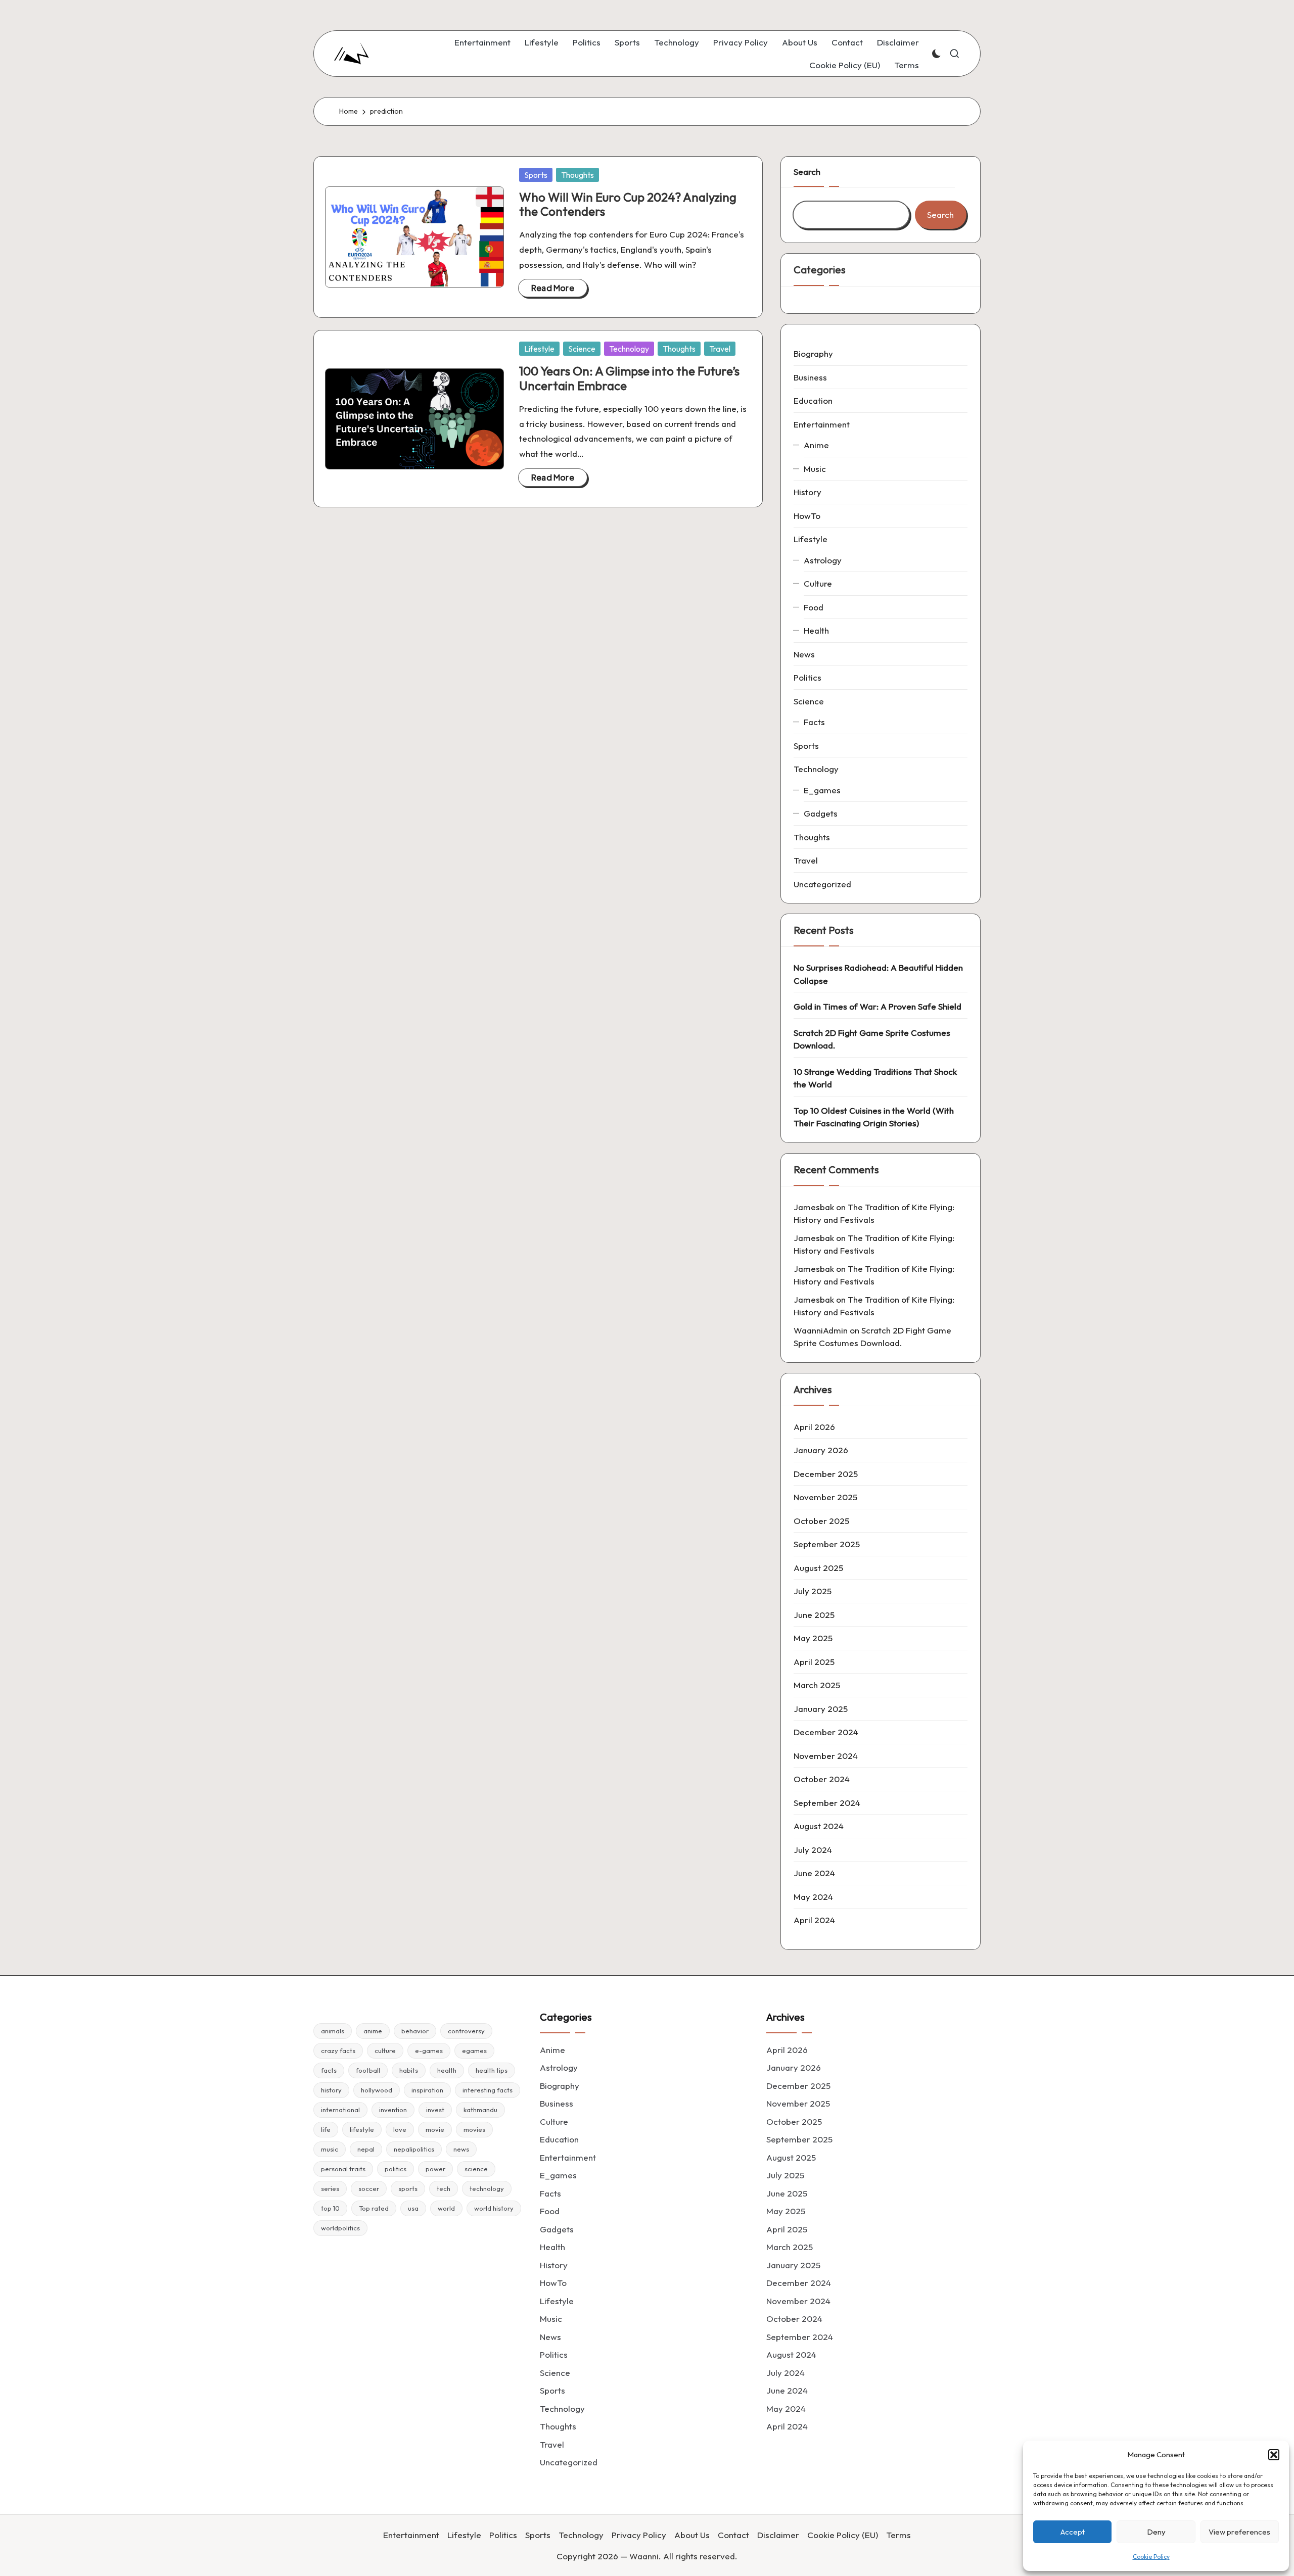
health (447, 2070)
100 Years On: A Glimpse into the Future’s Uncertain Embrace (629, 378)
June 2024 (814, 1873)
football (368, 2070)
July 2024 (813, 1850)
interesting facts (488, 2090)
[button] (1274, 2455)
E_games (822, 790)
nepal (366, 2149)
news (461, 2149)
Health (816, 630)
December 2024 (826, 1732)
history (331, 2090)
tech (444, 2188)
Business (810, 377)
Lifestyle (539, 349)
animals (333, 2031)
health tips (492, 2070)
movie (435, 2129)
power (435, 2169)
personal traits (343, 2169)
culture (385, 2050)
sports (408, 2188)
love (400, 2129)
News (804, 654)
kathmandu (480, 2110)
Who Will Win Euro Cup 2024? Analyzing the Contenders (628, 204)
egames (474, 2050)
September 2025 (827, 1544)
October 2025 (821, 1521)
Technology (629, 349)
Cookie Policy (1151, 2557)
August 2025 (818, 1568)
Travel (720, 349)
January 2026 (821, 1450)
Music (815, 469)
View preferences (1239, 2532)
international (340, 2110)
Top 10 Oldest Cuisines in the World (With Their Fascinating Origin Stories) (874, 1117)
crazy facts (338, 2050)
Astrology (823, 560)
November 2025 (825, 1497)
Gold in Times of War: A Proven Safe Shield (877, 1006)
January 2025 (821, 1709)
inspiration (427, 2090)
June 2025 (814, 1615)
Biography (813, 353)
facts (329, 2070)
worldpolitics (340, 2228)
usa (413, 2208)
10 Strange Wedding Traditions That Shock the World (875, 1078)
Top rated (374, 2208)
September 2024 (827, 1803)
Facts (814, 722)
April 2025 (814, 1662)
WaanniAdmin (821, 1330)
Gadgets (821, 813)
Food (814, 607)
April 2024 (814, 1920)
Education (813, 400)
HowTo (807, 516)
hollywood (377, 2090)
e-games (429, 2050)
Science (582, 349)
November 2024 (826, 1756)
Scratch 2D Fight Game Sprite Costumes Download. (872, 1039)
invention (393, 2110)
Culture (818, 583)
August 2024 (819, 1826)
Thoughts (577, 175)
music (330, 2149)
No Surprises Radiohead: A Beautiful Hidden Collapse (878, 974)
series (330, 2188)
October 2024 (822, 1779)
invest (435, 2110)
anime (373, 2031)
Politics (807, 677)
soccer (369, 2188)
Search (807, 172)
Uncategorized (822, 884)
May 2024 (813, 1897)
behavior (415, 2031)
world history (494, 2208)
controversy (466, 2031)
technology (487, 2188)
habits (409, 2070)
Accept (1073, 2532)
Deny (1156, 2532)
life (326, 2129)
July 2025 (813, 1591)
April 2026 (814, 1427)
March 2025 (817, 1685)
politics (396, 2169)
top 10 (330, 2208)
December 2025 (826, 1474)
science (476, 2169)
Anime (816, 445)
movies (474, 2129)
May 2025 (813, 1638)
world (446, 2208)
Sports (536, 175)
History (807, 492)
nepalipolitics (414, 2149)
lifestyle (362, 2129)
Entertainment (822, 424)
